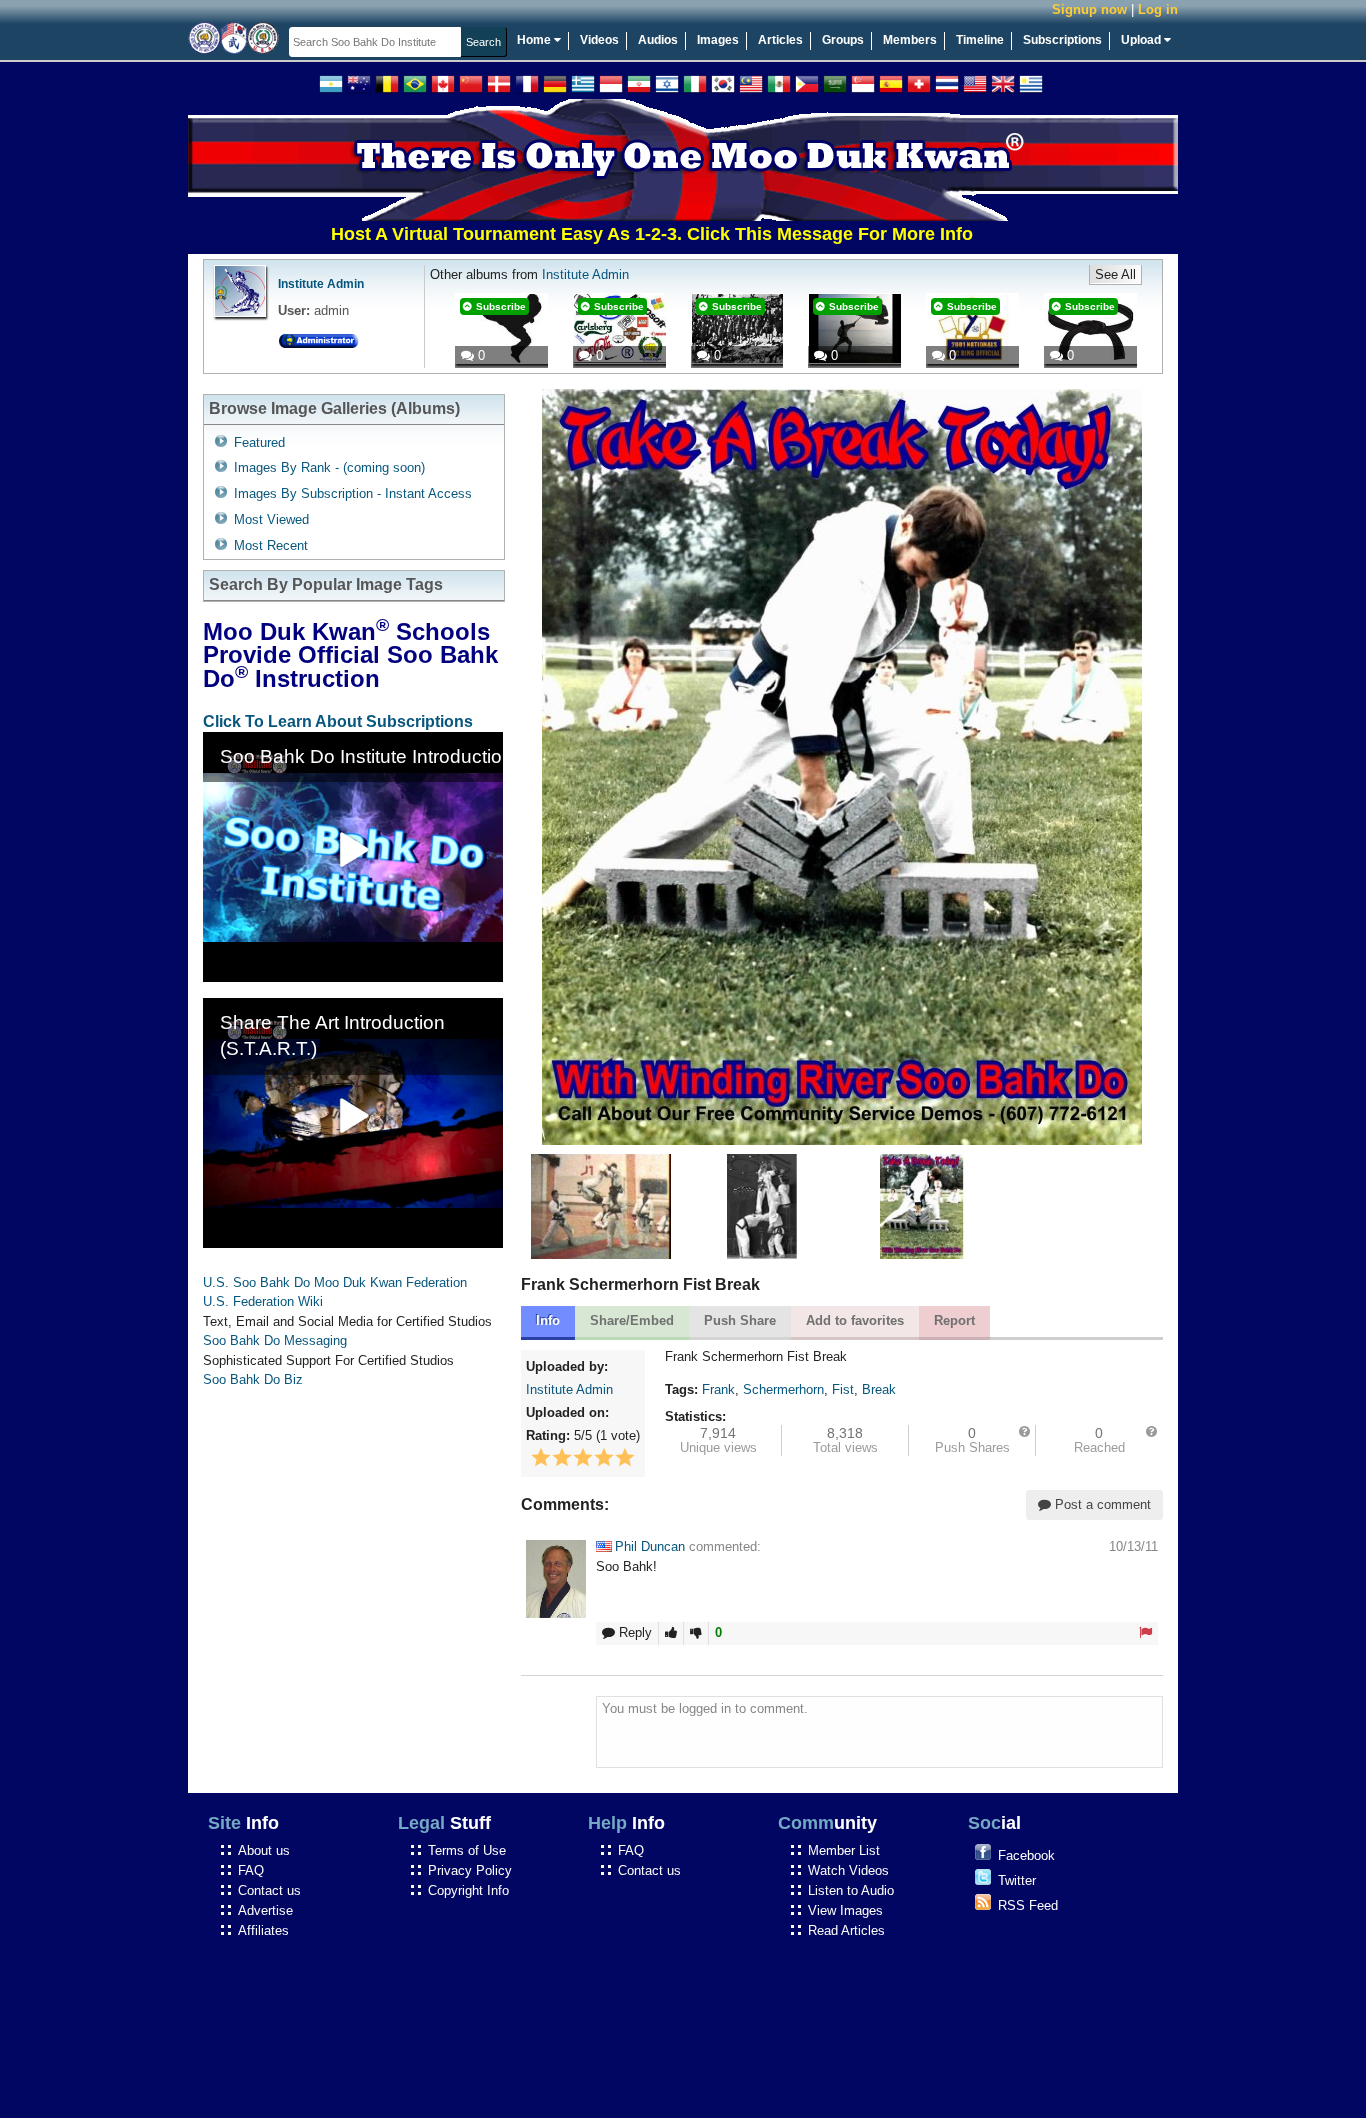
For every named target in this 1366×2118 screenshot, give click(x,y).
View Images (845, 1910)
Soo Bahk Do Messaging (275, 1340)
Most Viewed (271, 519)
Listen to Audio (851, 1890)
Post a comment (1101, 1504)
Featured (259, 442)
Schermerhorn (783, 1389)
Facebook (1026, 1855)
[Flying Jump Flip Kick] (601, 1254)
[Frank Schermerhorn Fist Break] (922, 1254)
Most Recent (271, 545)
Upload (1142, 40)
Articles (780, 40)
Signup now (1089, 9)
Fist (843, 1389)
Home (535, 40)
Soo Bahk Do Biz (253, 1379)
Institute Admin (321, 284)
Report (954, 1320)
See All (1115, 274)
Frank (718, 1389)
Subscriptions (1062, 40)
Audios (658, 40)
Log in (1158, 9)
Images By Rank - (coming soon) (329, 467)
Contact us (269, 1890)
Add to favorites (855, 1320)
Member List (844, 1850)
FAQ (251, 1870)
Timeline (980, 40)
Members (910, 40)
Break (879, 1389)
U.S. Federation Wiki (263, 1301)
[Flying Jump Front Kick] (762, 1254)
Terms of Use (467, 1850)
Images (718, 40)
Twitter (1017, 1880)
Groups (843, 40)
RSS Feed (1028, 1905)
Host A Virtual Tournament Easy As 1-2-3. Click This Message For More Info (594, 234)
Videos (599, 40)
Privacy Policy (470, 1870)
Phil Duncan (650, 1546)
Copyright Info (468, 1890)
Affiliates (263, 1930)
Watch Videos (848, 1870)
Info (548, 1320)
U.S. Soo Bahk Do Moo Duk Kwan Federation (335, 1282)
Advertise (265, 1910)
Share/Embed (632, 1320)
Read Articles (846, 1930)
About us (264, 1850)
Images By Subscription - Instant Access (353, 493)
